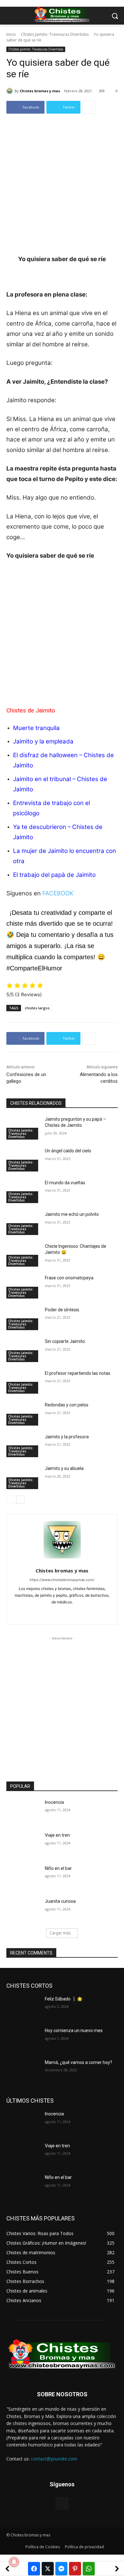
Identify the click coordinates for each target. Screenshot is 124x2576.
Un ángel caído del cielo (68, 1151)
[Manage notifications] (14, 2562)
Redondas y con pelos (67, 1405)
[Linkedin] (62, 1612)
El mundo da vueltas (65, 1183)
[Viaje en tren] (23, 1844)
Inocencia (54, 1802)
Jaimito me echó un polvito (72, 1214)
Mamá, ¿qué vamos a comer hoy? (79, 2062)
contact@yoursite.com (54, 2459)
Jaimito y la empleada (44, 741)
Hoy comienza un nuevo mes (74, 2030)
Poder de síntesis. (62, 1310)
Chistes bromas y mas (40, 91)
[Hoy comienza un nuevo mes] (23, 2039)
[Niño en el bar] (23, 1877)
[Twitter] (73, 1612)
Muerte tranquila (36, 728)
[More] (89, 107)
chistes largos (37, 1008)
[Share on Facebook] (34, 2569)
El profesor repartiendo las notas (78, 1373)
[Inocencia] (23, 1811)
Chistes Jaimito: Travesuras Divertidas (55, 34)
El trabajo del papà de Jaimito (55, 875)
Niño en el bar (58, 1868)
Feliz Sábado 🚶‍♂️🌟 (64, 1999)
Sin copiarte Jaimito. (65, 1341)
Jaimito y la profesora (67, 1437)
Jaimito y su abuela (64, 1468)
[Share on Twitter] (48, 2569)
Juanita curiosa (60, 1901)
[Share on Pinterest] (75, 2569)
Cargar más (60, 1933)
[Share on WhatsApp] (89, 2569)
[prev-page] (10, 1500)
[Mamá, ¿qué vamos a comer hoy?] (23, 2071)
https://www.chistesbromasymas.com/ (62, 1580)
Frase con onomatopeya (69, 1278)
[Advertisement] (62, 189)
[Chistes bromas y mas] (10, 91)
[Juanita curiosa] (23, 1910)
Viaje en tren (57, 1835)
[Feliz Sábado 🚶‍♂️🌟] (23, 2008)
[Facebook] (51, 1612)
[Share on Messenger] (61, 2569)
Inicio (11, 34)
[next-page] (21, 1500)
